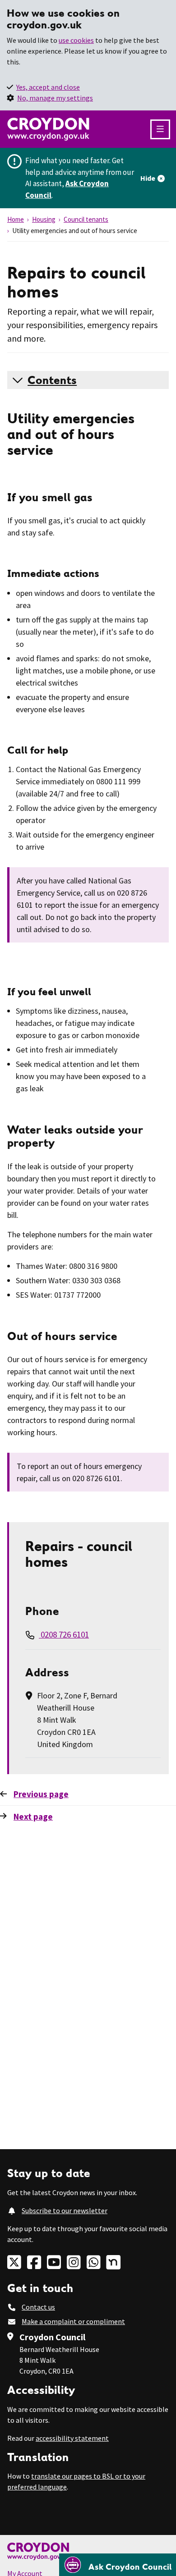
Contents (52, 380)
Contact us (38, 2307)
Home (16, 219)
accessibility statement (72, 2438)
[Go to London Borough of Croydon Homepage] (88, 2551)
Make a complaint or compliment (73, 2321)
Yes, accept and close (48, 87)
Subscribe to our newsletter (65, 2210)
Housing (44, 219)
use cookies (76, 40)
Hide (148, 178)
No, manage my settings (55, 98)
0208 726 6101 (64, 1634)
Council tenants (86, 219)
